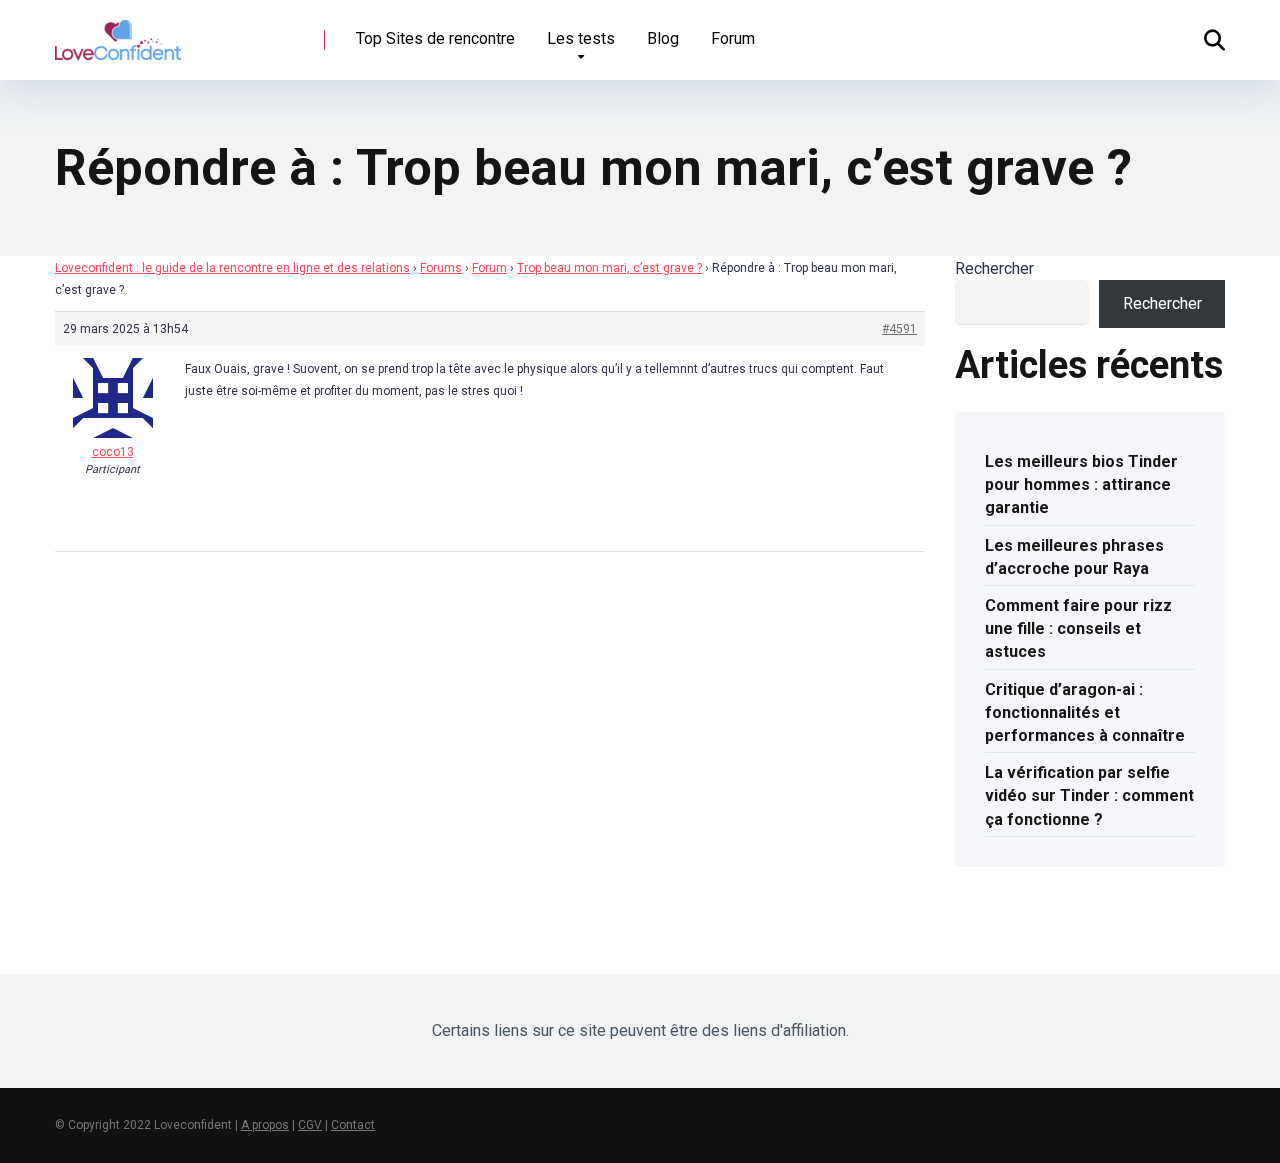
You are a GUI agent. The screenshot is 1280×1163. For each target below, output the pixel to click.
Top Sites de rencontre (435, 38)
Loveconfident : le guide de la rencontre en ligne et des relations (232, 268)
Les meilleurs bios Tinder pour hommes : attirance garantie (1081, 484)
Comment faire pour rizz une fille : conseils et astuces (1078, 628)
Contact (353, 1125)
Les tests (581, 38)
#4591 (899, 329)
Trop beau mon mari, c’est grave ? (609, 268)
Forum (733, 38)
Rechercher (994, 268)
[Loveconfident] (118, 32)
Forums (441, 268)
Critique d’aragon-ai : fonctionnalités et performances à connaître (1085, 712)
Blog (663, 38)
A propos (265, 1125)
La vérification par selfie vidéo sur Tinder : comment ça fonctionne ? (1089, 795)
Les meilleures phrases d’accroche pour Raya (1074, 557)
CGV (310, 1125)
